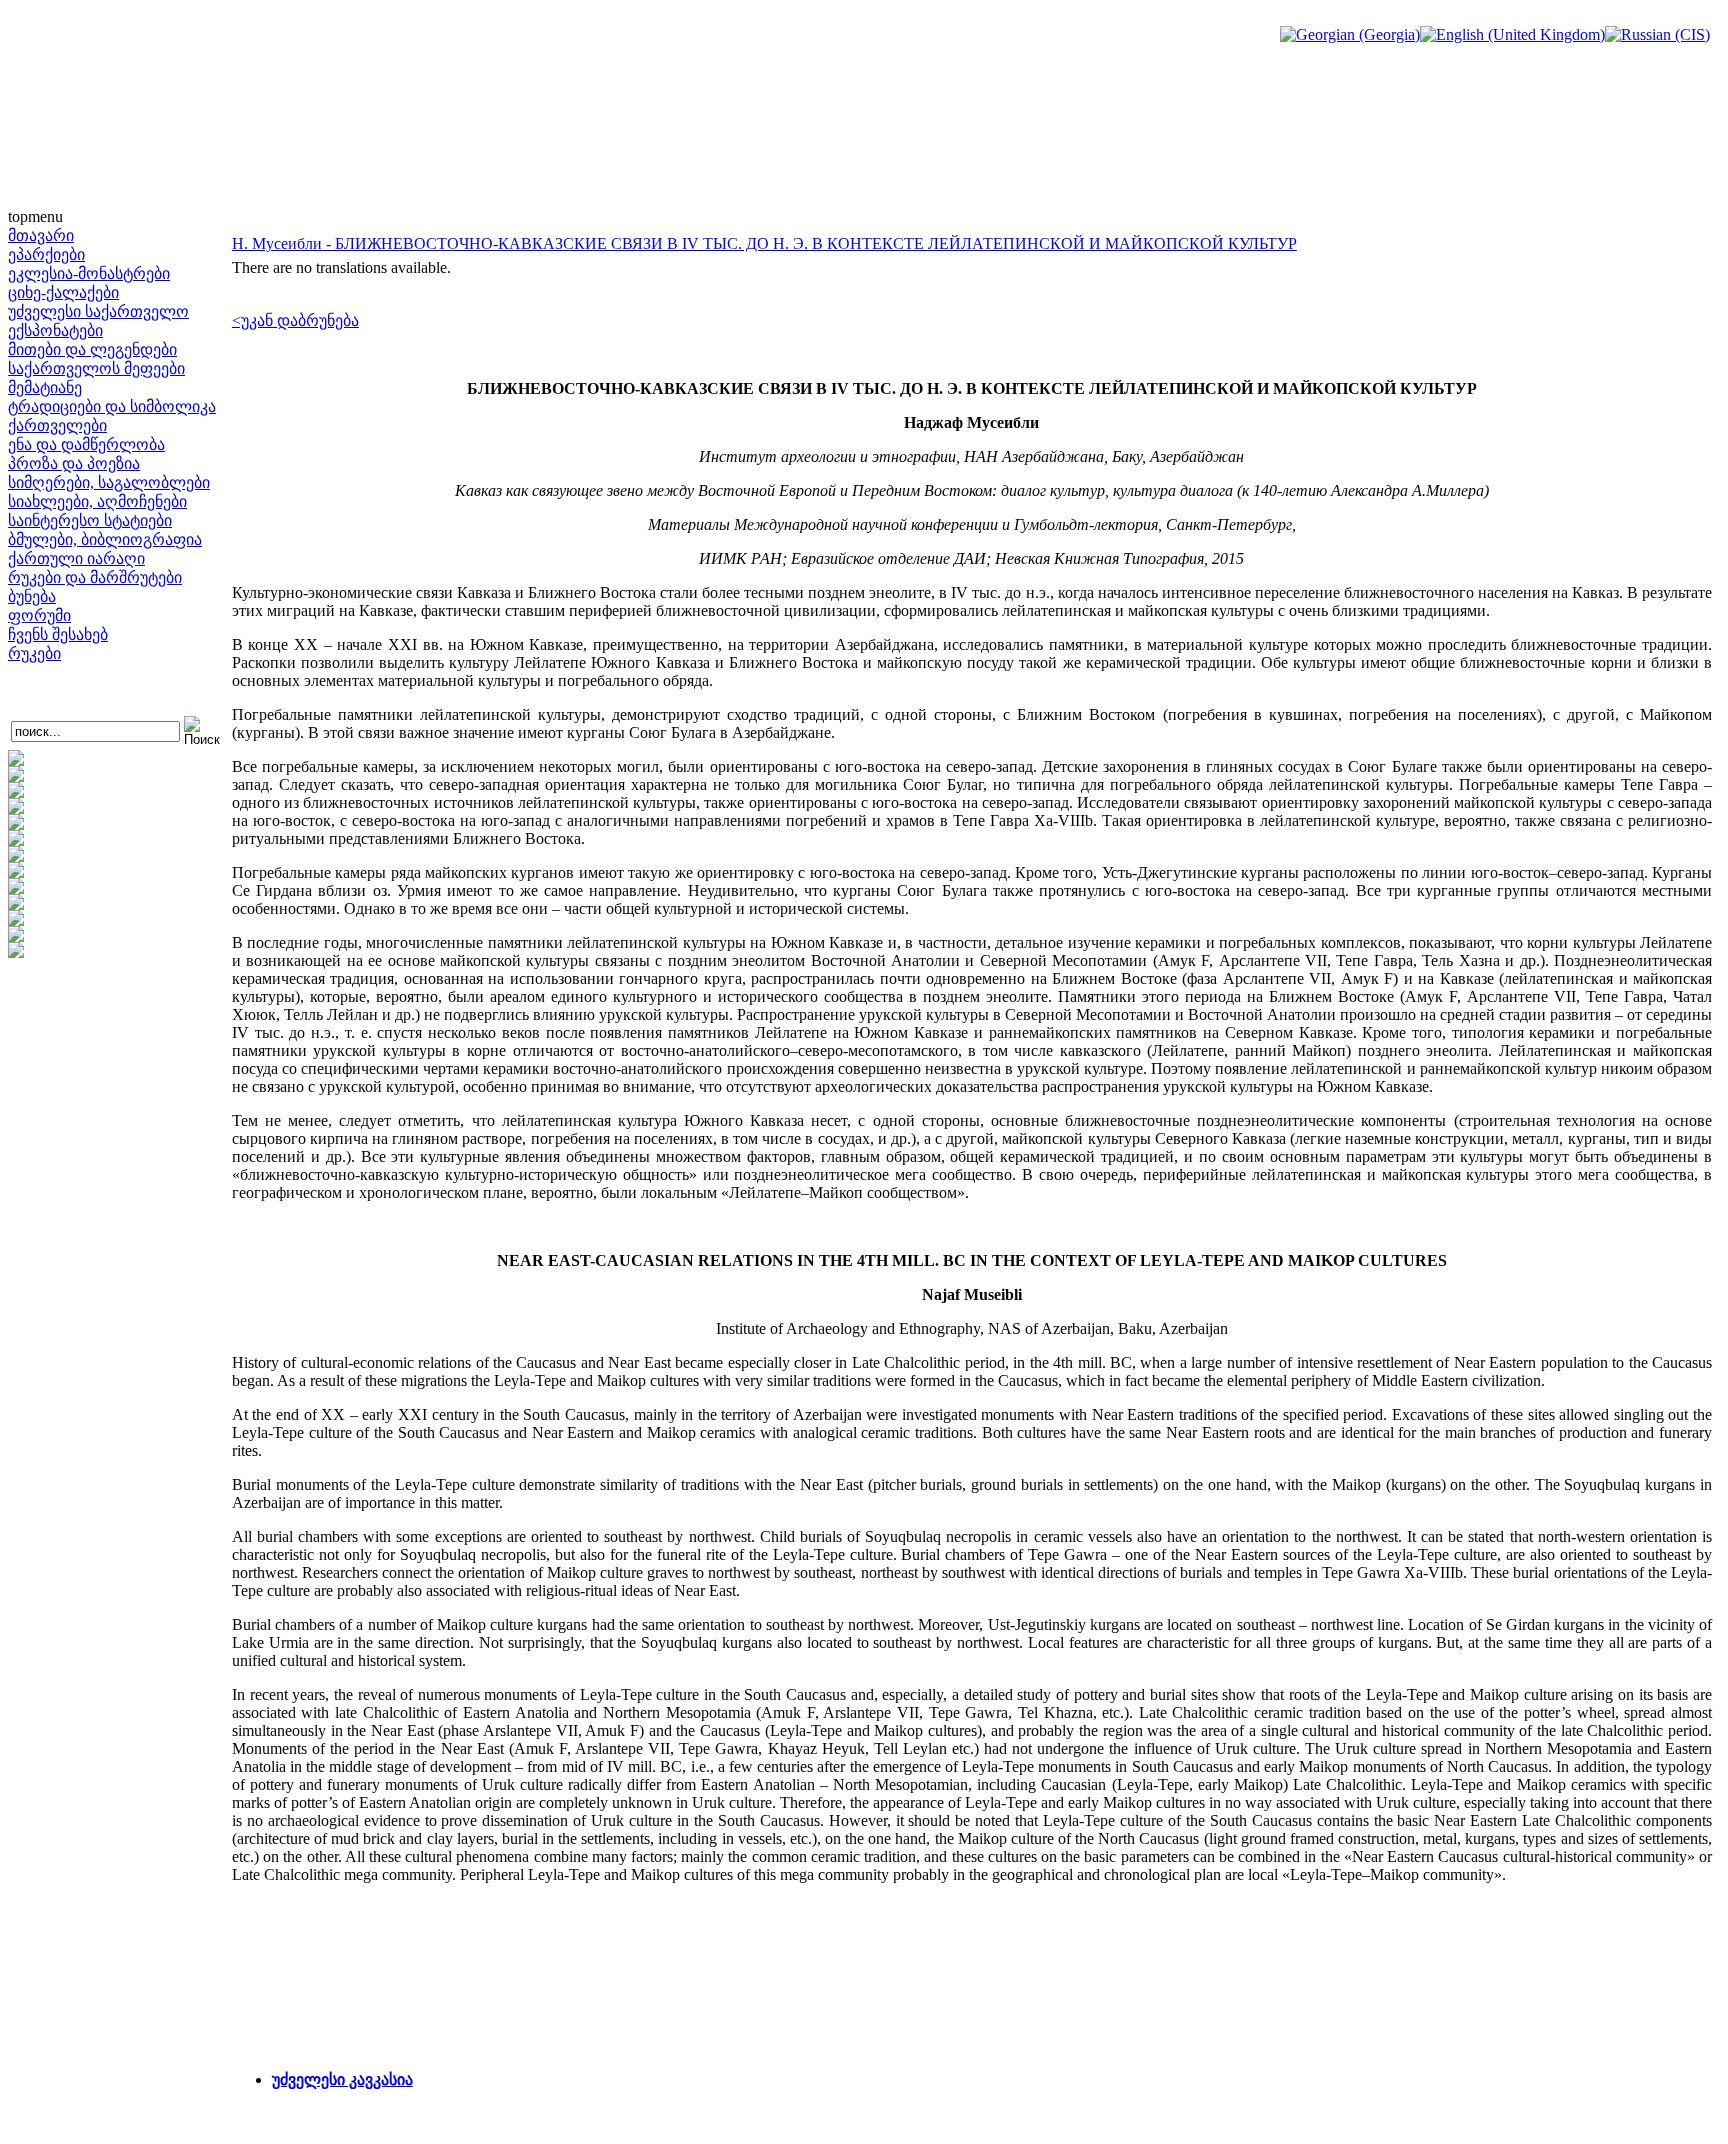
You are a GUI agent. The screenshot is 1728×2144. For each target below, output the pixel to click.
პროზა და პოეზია (74, 463)
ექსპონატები (55, 330)
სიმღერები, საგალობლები (109, 482)
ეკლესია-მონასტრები (89, 273)
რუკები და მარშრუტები (95, 577)
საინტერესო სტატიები (90, 520)
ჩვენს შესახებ (58, 634)
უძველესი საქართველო (98, 311)
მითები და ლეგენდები (92, 349)
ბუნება (32, 596)
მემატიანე (45, 387)
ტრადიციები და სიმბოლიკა (112, 406)
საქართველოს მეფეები (96, 368)
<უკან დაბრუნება (295, 320)
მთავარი (41, 235)
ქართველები (57, 425)
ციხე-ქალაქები (63, 292)
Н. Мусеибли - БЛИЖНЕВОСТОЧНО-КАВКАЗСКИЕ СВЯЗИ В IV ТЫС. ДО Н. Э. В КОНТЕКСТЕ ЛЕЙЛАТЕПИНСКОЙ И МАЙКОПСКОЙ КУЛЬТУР (764, 243)
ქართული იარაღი (76, 558)
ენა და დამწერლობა (86, 444)
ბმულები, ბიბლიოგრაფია (105, 539)
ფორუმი (39, 615)
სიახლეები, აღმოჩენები (97, 501)
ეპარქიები (46, 254)
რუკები (34, 653)
